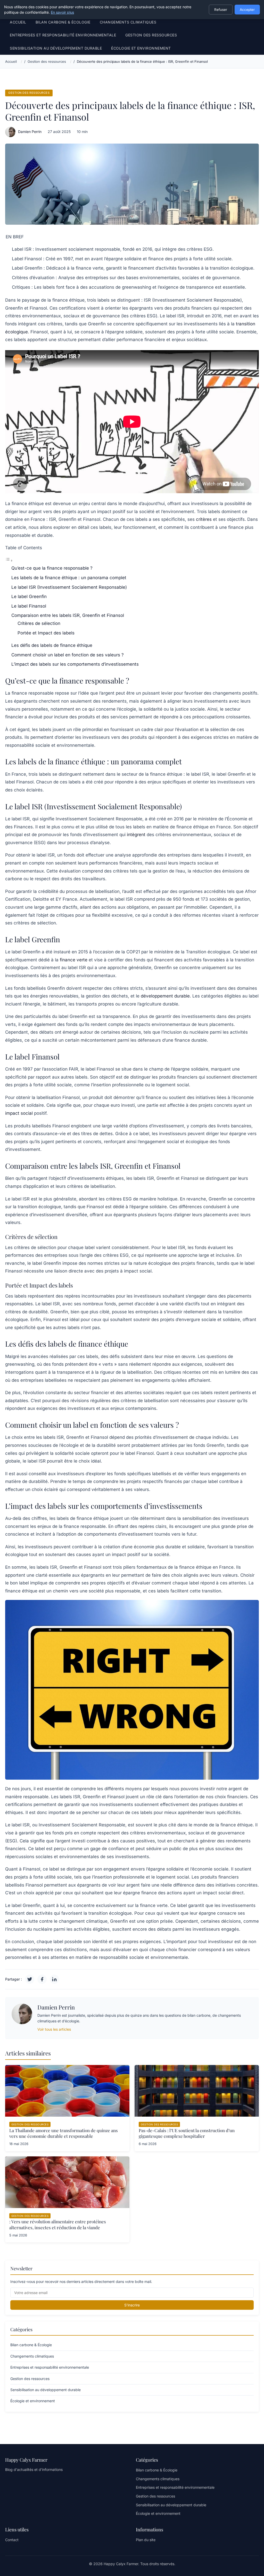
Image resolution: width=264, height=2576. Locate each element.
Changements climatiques (128, 22)
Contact (12, 2540)
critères (204, 519)
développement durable (165, 996)
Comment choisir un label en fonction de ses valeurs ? (68, 655)
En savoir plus (62, 12)
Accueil (18, 22)
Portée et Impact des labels (46, 633)
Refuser (221, 10)
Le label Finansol (29, 606)
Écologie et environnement (141, 48)
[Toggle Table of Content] (9, 560)
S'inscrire (132, 2305)
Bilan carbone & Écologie (63, 22)
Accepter (247, 10)
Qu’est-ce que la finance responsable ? (52, 568)
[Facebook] (42, 1979)
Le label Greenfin (29, 596)
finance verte (74, 960)
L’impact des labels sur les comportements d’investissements (75, 664)
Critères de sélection (39, 623)
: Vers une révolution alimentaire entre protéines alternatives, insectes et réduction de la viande (58, 2224)
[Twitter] (30, 1979)
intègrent (136, 835)
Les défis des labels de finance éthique (52, 645)
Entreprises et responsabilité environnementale (63, 35)
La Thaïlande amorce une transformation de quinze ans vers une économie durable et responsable (64, 2133)
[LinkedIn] (54, 1979)
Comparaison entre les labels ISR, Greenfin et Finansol (68, 615)
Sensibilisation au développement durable (56, 48)
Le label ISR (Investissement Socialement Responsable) (69, 587)
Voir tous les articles (54, 2029)
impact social (19, 1113)
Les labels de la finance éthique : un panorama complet (69, 578)
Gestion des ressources (151, 35)
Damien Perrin (30, 132)
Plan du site (146, 2540)
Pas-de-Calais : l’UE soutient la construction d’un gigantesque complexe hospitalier (187, 2133)
